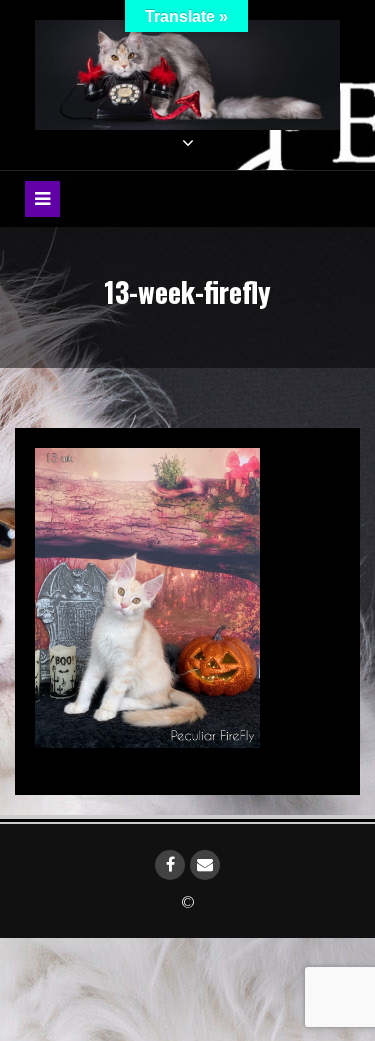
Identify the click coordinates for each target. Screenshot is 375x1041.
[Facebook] (170, 865)
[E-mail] (205, 865)
